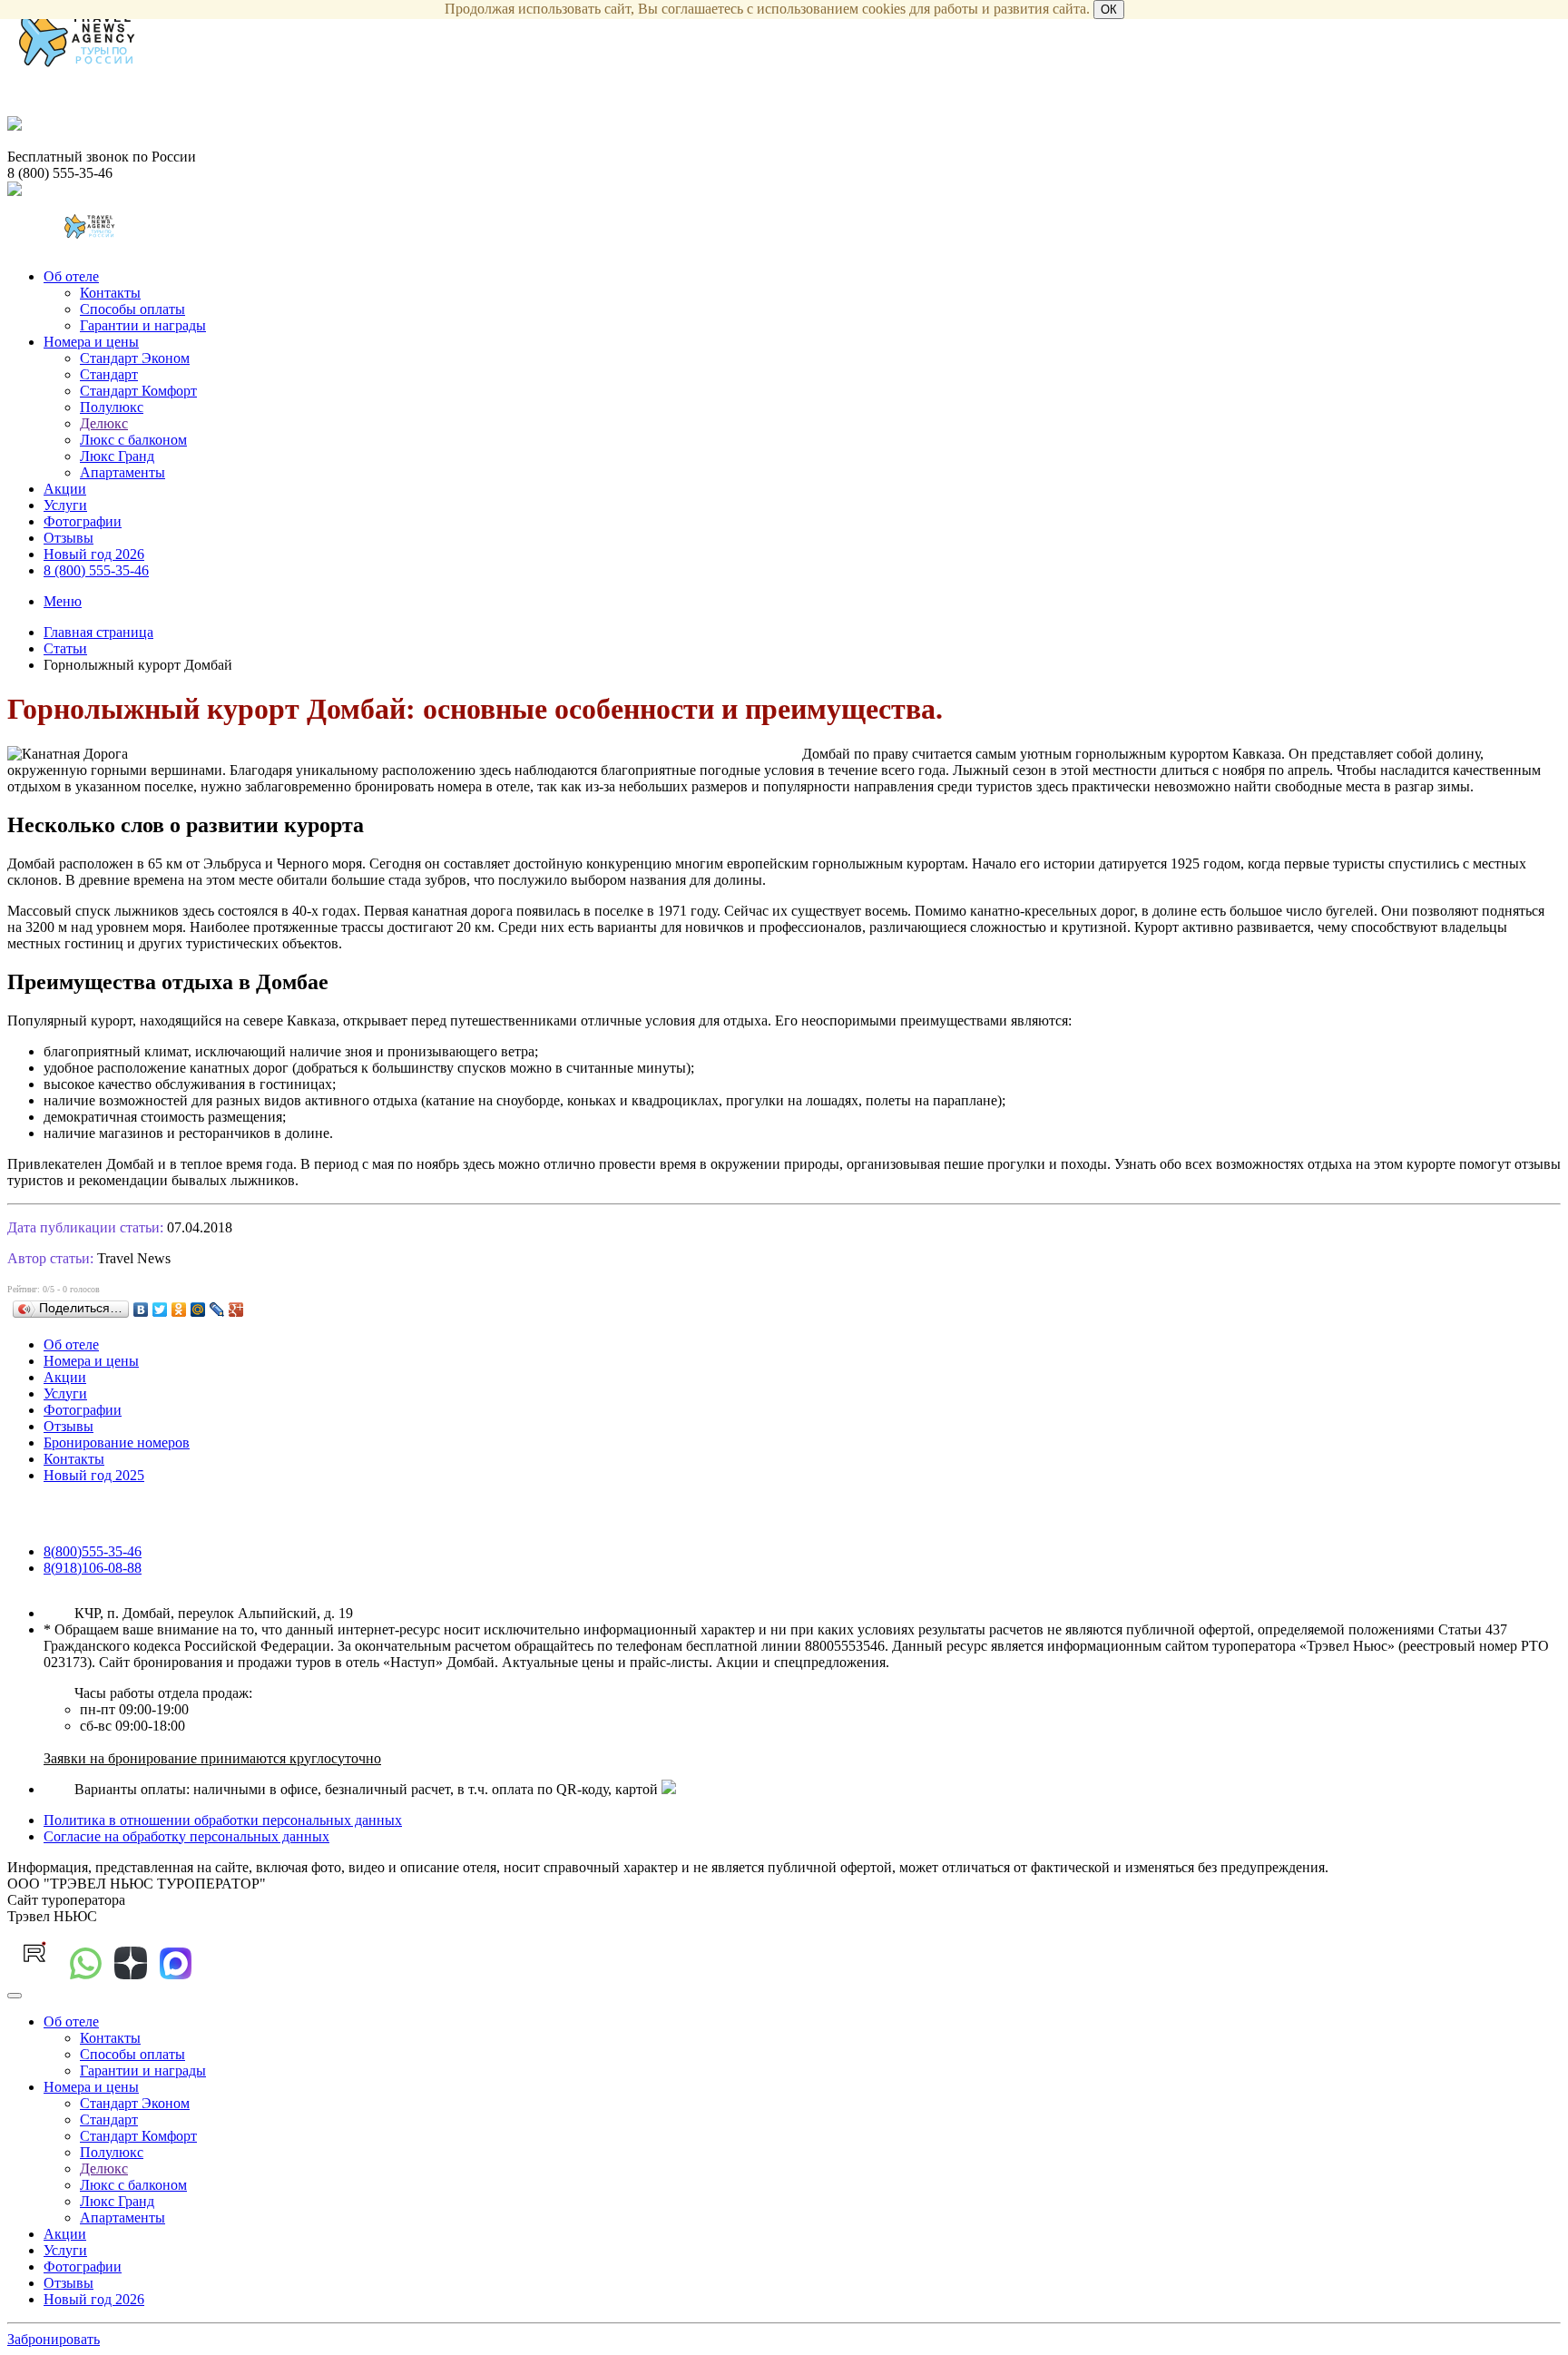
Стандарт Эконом (135, 358)
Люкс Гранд (117, 456)
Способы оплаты (132, 309)
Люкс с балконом (133, 440)
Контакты (110, 293)
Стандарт (109, 374)
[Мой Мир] (198, 1310)
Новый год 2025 (94, 1475)
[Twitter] (160, 1310)
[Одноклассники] (179, 1310)
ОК (1109, 10)
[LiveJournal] (217, 1310)
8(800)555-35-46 (93, 1551)
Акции (65, 489)
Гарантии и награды (143, 325)
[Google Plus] (236, 1310)
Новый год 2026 (94, 554)
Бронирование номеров (117, 1442)
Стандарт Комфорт (138, 391)
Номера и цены (91, 342)
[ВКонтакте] (141, 1310)
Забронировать (54, 2339)
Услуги (65, 505)
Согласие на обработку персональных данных (186, 1836)
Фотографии (83, 521)
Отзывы (69, 538)
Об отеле (71, 276)
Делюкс (104, 423)
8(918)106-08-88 (93, 1568)
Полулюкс (112, 407)
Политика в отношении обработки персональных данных (223, 1820)
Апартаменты (122, 472)
